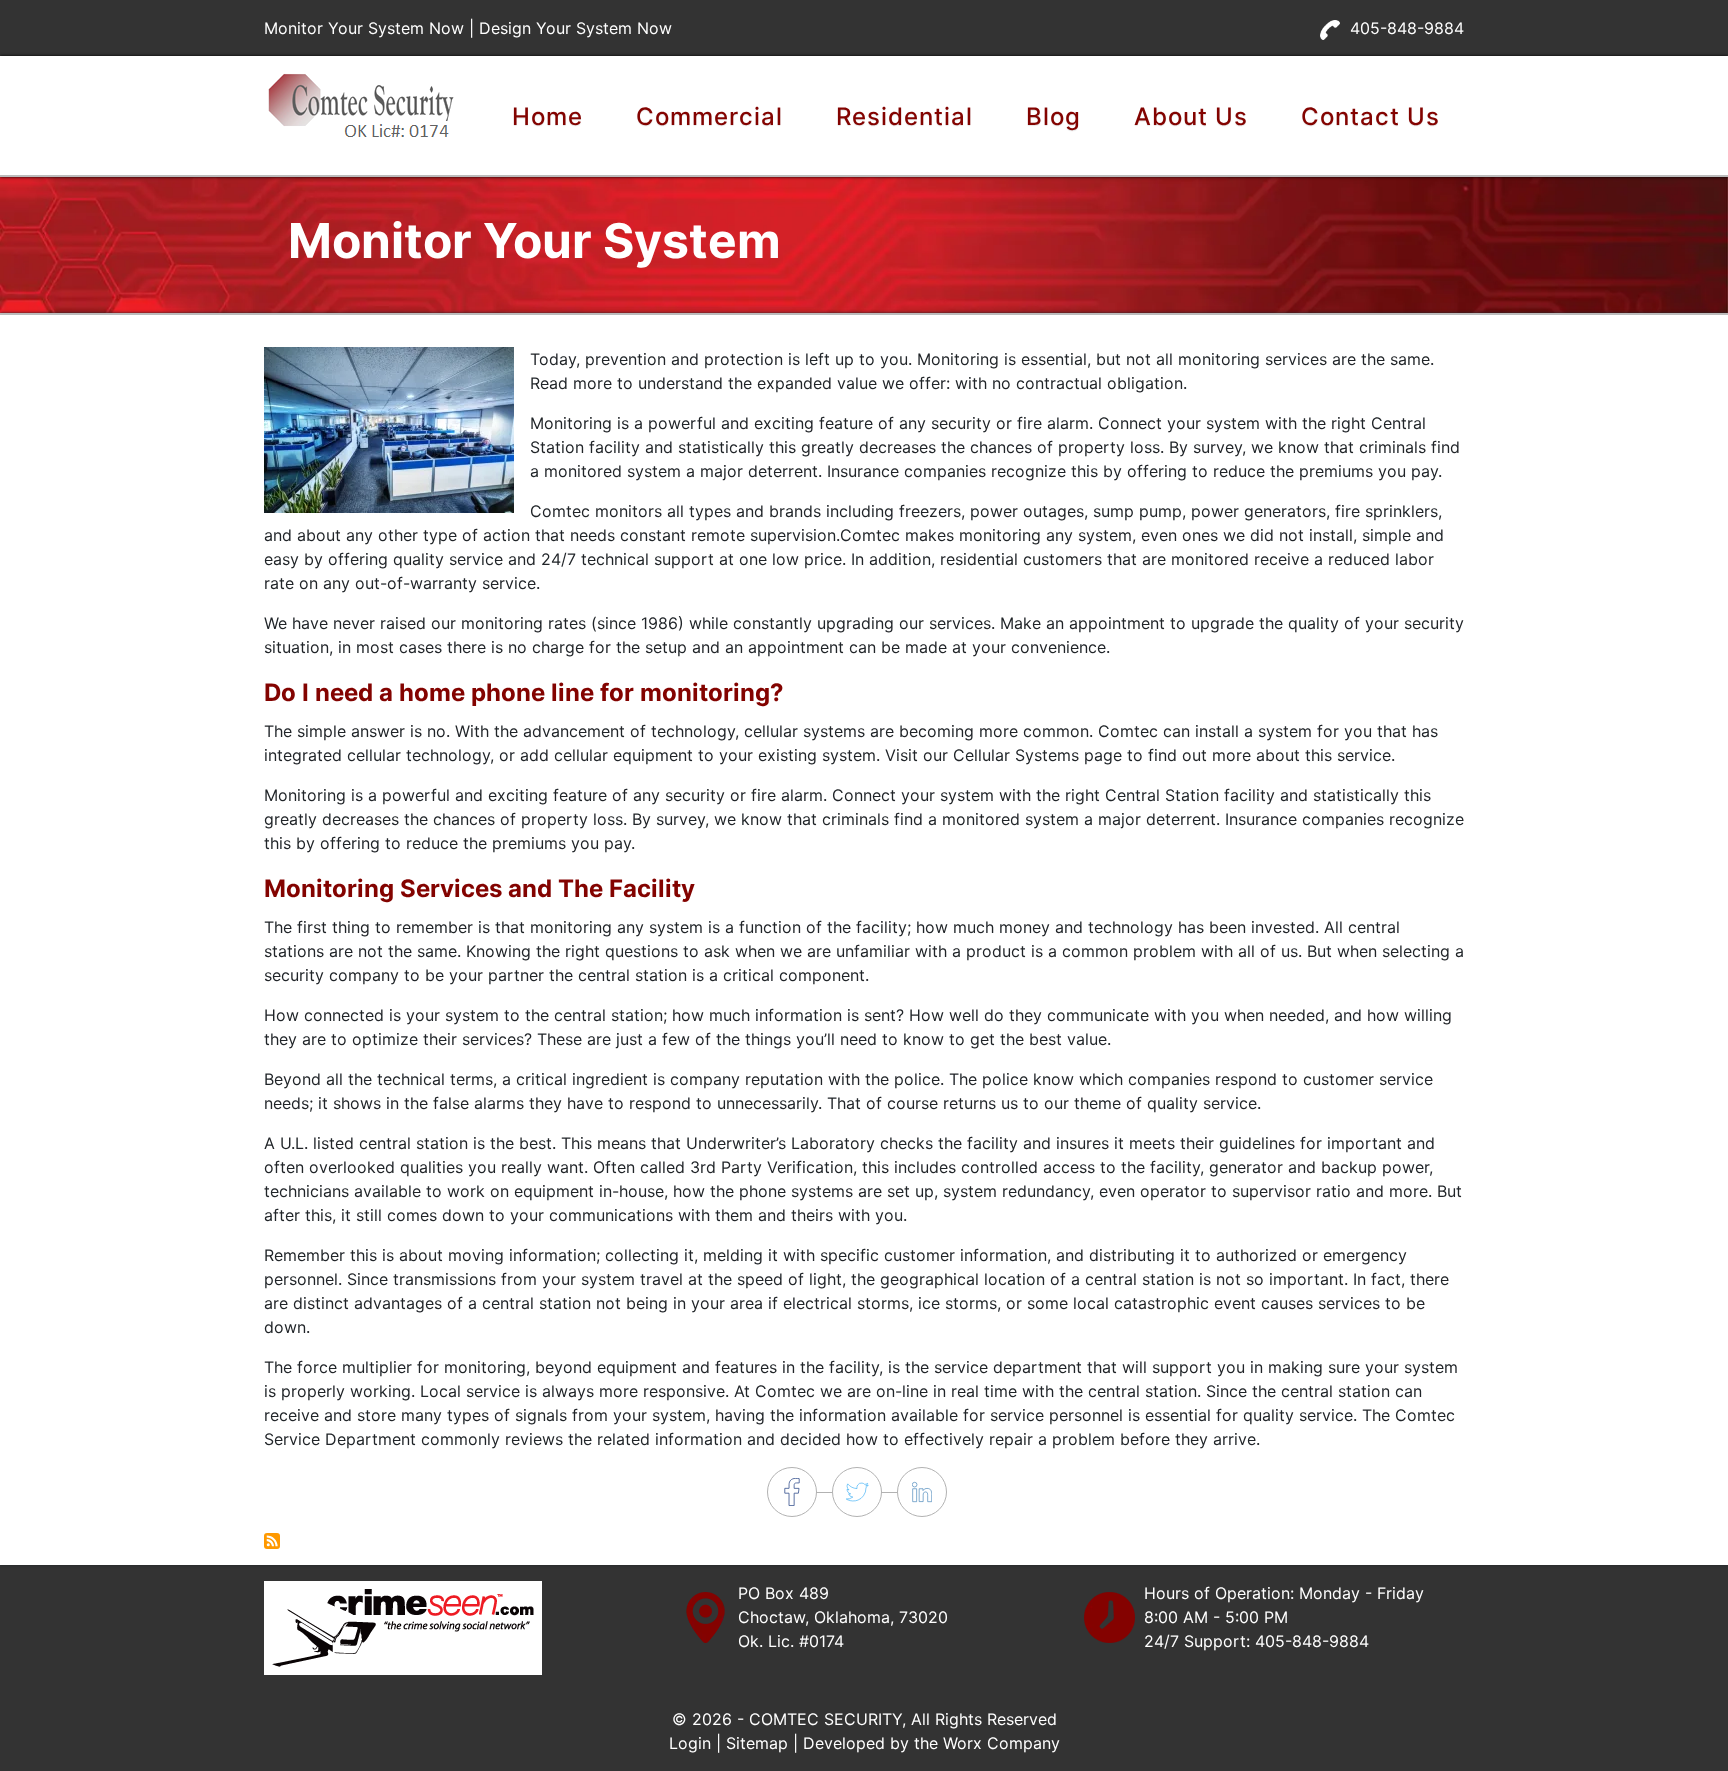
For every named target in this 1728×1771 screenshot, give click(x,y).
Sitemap (757, 1743)
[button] (389, 429)
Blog (1053, 116)
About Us (1191, 116)
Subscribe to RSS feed (272, 1541)
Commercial (709, 116)
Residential (904, 116)
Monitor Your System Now (364, 28)
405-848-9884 (1407, 28)
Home (547, 116)
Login (690, 1743)
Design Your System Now (575, 28)
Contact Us (1370, 116)
